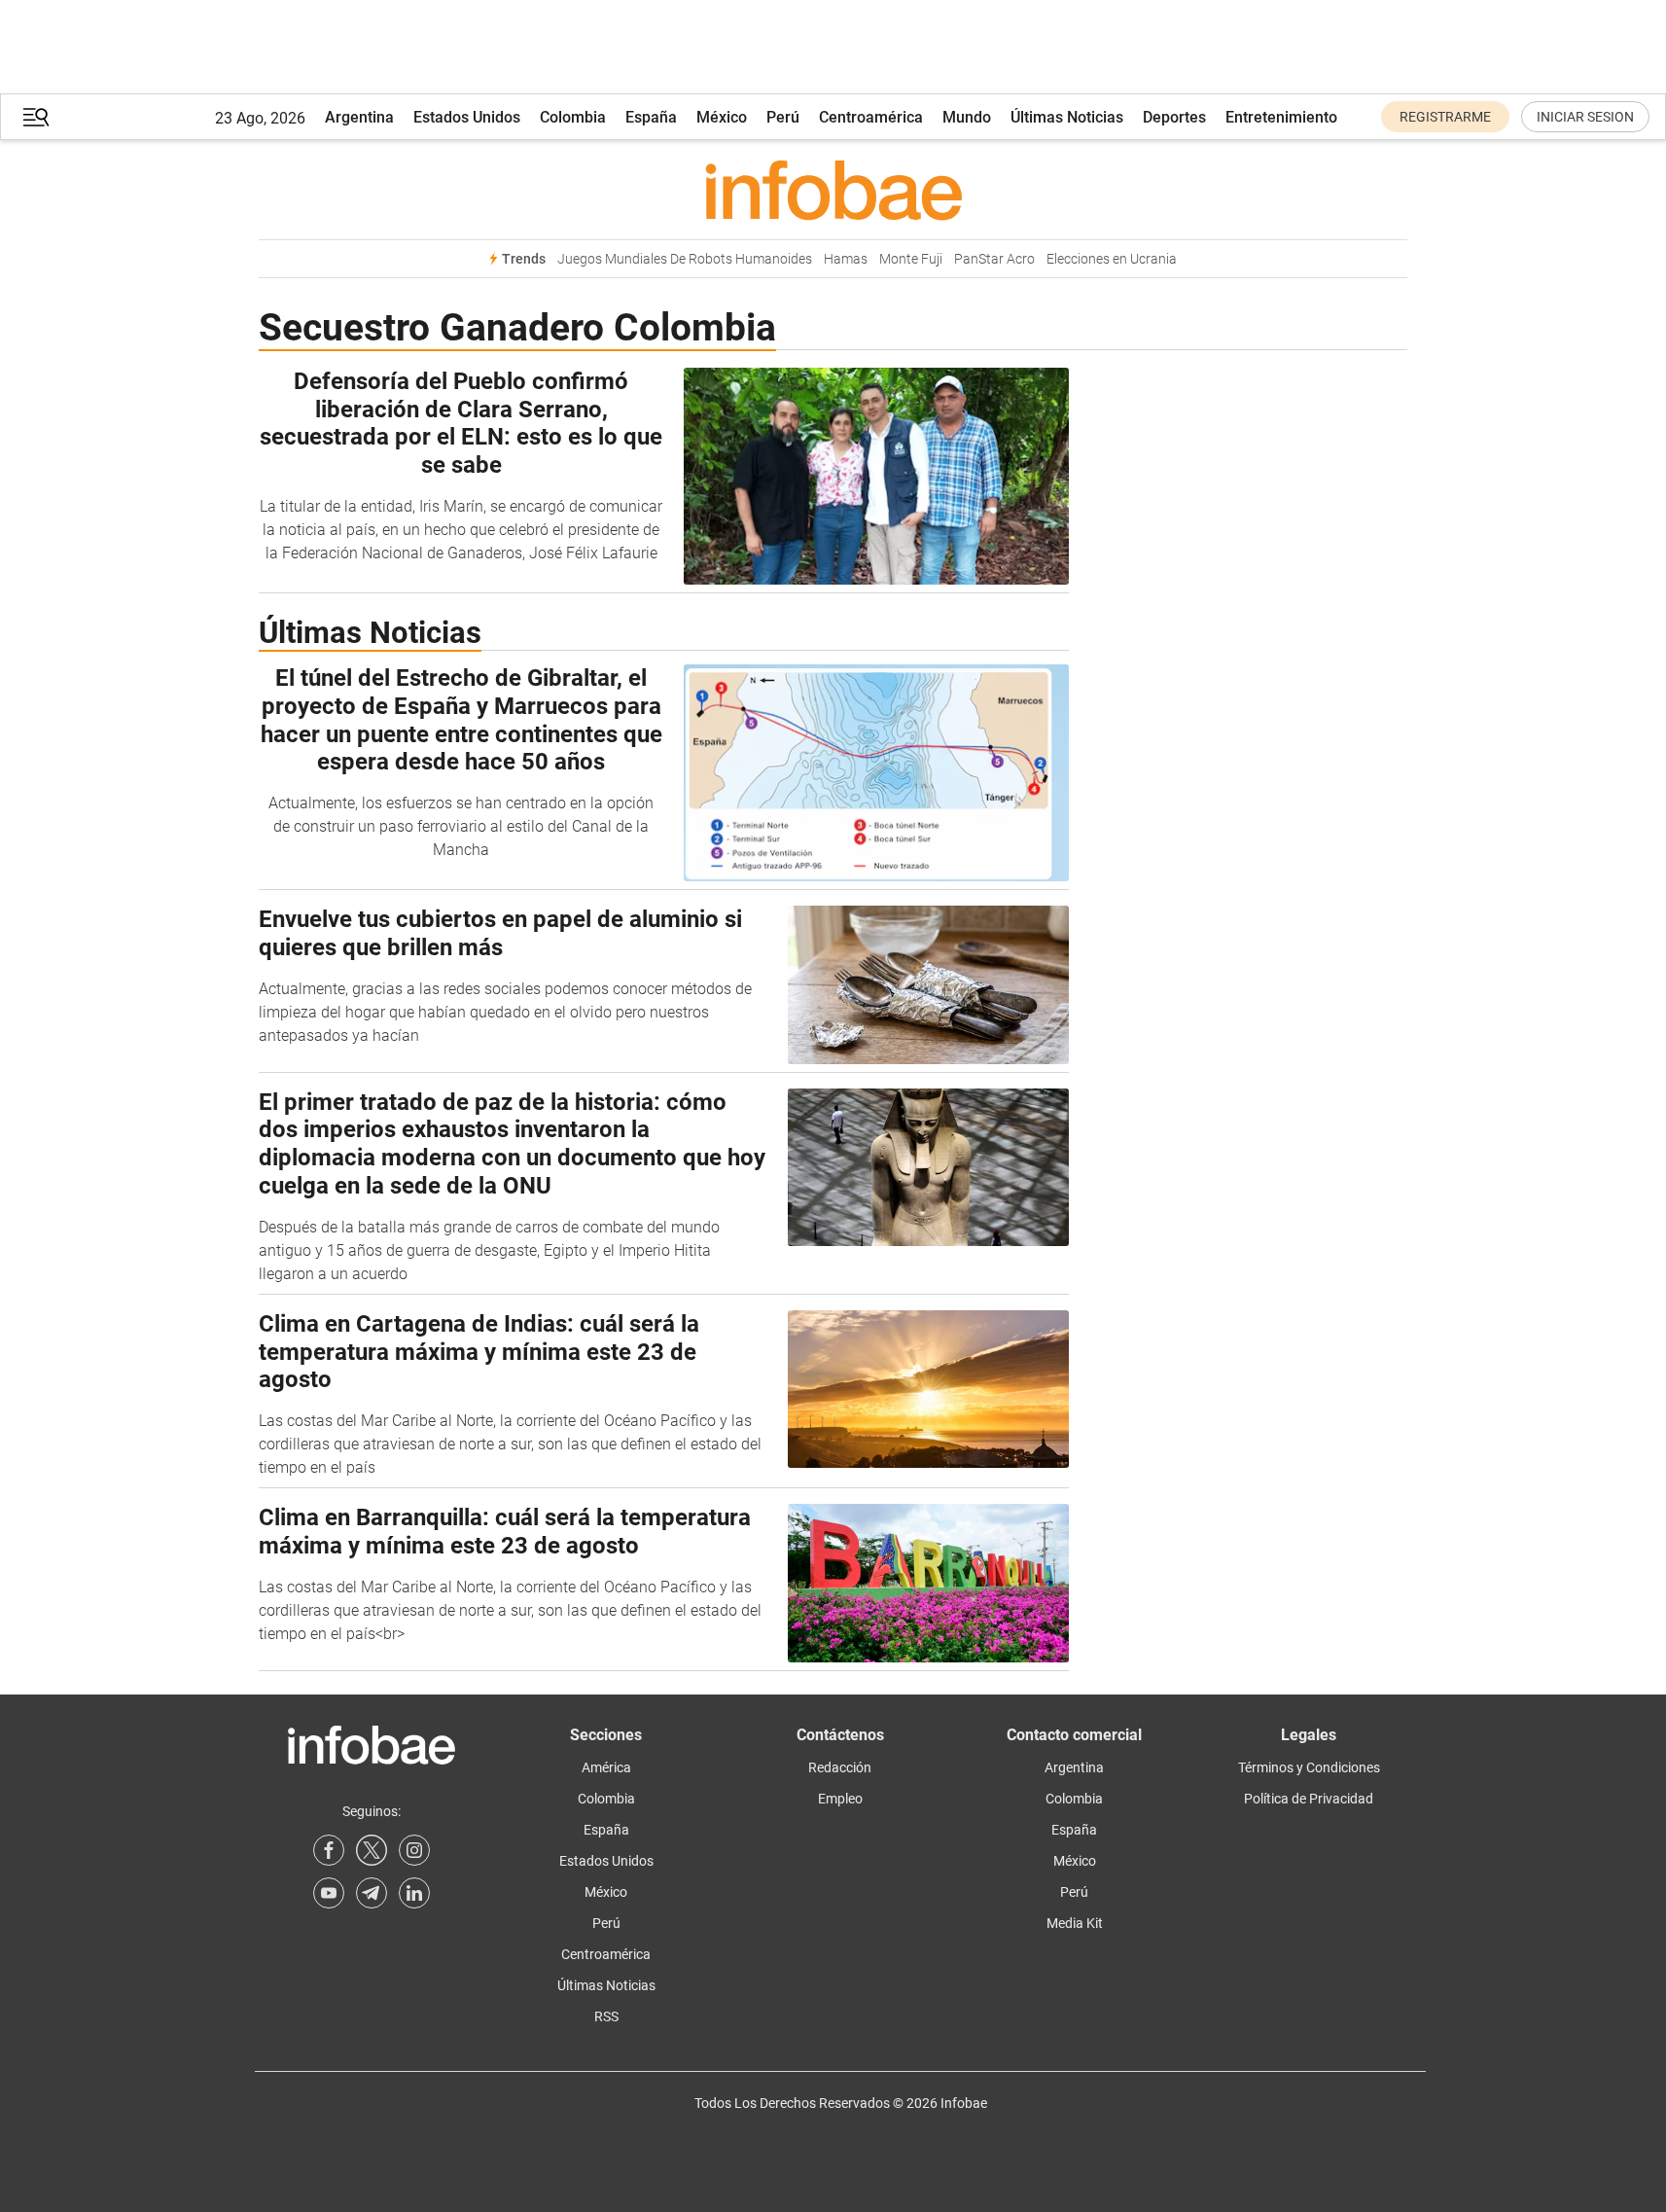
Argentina (359, 117)
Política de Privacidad (1309, 1799)
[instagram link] (414, 1850)
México (722, 117)
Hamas (846, 259)
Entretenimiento (1281, 117)
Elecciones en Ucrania (1112, 259)
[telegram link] (372, 1893)
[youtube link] (329, 1893)
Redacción (840, 1767)
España (651, 117)
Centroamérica (871, 117)
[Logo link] (833, 190)
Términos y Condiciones (1309, 1767)
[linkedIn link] (414, 1893)
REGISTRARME (1445, 117)
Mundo (967, 117)
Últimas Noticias (1067, 117)
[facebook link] (329, 1850)
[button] (36, 117)
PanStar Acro (994, 259)
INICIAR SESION (1585, 117)
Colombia (573, 117)
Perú (783, 117)
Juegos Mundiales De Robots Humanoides (685, 259)
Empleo (840, 1799)
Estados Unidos (467, 117)
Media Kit (1075, 1923)
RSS (606, 2016)
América (606, 1767)
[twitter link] (372, 1850)
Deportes (1174, 117)
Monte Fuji (911, 259)
